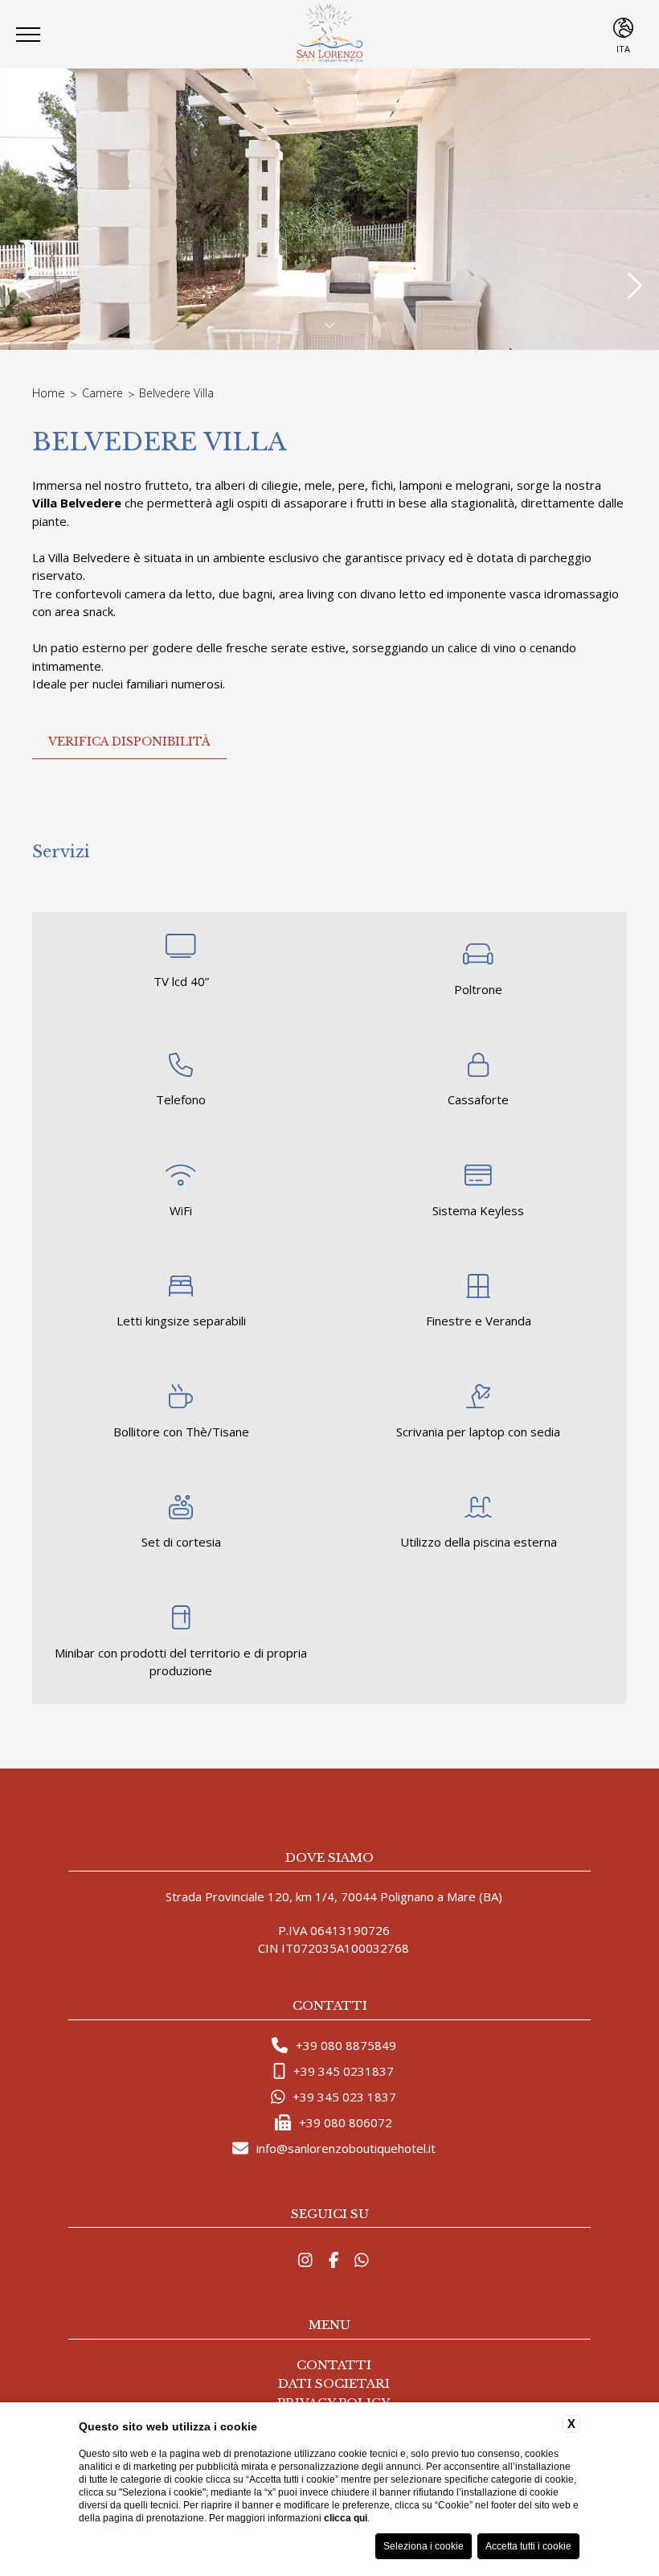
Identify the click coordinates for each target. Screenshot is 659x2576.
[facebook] (334, 2260)
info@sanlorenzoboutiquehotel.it (346, 2148)
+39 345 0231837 (344, 2071)
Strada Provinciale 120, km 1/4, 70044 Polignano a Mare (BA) (334, 1896)
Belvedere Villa (176, 393)
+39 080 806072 (346, 2122)
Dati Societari (334, 2383)
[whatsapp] (362, 2260)
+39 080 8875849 (346, 2045)
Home (49, 392)
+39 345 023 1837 (344, 2097)
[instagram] (305, 2260)
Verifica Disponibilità (129, 742)
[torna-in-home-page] (329, 34)
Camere (102, 393)
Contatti (334, 2365)
